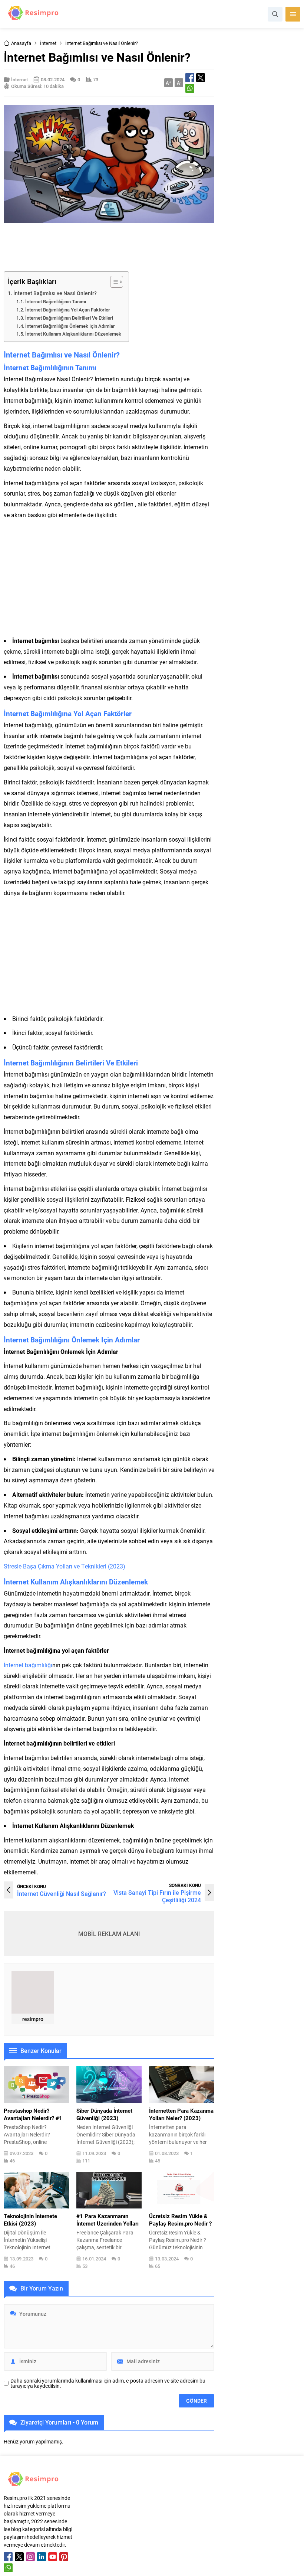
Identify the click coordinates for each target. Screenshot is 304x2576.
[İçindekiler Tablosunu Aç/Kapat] (113, 282)
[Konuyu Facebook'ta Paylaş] (190, 78)
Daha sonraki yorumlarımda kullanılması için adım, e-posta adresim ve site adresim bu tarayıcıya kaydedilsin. (108, 2383)
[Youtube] (53, 2557)
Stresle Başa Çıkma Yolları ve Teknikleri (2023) (65, 1566)
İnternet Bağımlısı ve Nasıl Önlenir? (55, 293)
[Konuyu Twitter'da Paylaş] (201, 78)
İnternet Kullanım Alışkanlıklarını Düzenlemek (73, 334)
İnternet (48, 43)
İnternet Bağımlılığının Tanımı (56, 301)
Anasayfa (21, 43)
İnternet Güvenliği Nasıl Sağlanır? (62, 1893)
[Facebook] (8, 2557)
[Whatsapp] (8, 2568)
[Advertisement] (139, 247)
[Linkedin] (42, 2557)
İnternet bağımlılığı (28, 1665)
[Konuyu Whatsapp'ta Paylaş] (190, 88)
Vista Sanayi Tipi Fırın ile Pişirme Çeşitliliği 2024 (157, 1896)
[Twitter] (19, 2557)
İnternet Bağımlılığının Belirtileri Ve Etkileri (69, 318)
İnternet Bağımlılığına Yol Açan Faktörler (68, 310)
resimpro (33, 2019)
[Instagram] (30, 2557)
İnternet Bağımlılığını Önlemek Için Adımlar (70, 326)
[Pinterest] (64, 2557)
